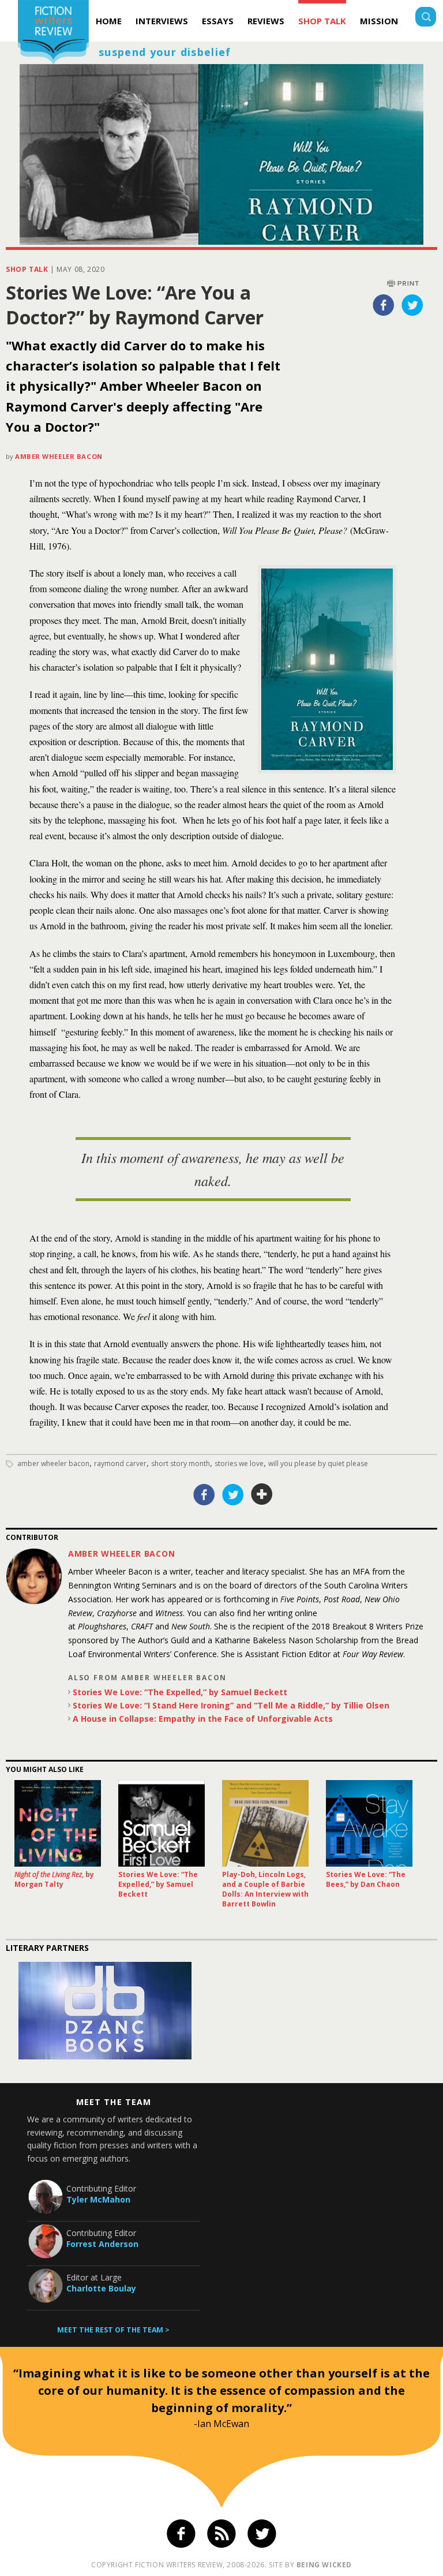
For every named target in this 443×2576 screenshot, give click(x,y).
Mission (379, 21)
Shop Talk (322, 21)
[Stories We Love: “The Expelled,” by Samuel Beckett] (162, 1823)
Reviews (266, 21)
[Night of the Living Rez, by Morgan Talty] (58, 1823)
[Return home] (53, 34)
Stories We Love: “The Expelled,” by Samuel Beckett (180, 1692)
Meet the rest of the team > (113, 2330)
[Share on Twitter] (412, 305)
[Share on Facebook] (384, 305)
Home (109, 21)
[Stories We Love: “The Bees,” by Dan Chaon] (369, 1823)
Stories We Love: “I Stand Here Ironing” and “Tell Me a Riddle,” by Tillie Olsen (231, 1705)
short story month (181, 1463)
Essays (218, 21)
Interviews (162, 21)
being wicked (324, 2565)
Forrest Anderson (102, 2244)
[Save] (262, 1494)
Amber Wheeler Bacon (59, 456)
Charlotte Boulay (101, 2288)
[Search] (426, 18)
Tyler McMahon (98, 2199)
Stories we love (239, 1463)
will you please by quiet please (318, 1463)
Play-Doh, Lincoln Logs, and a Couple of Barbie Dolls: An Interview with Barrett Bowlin (265, 1889)
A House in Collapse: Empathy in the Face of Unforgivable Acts (203, 1719)
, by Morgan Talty (54, 1879)
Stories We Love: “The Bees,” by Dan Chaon (366, 1879)
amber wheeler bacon (53, 1463)
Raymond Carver (120, 1463)
